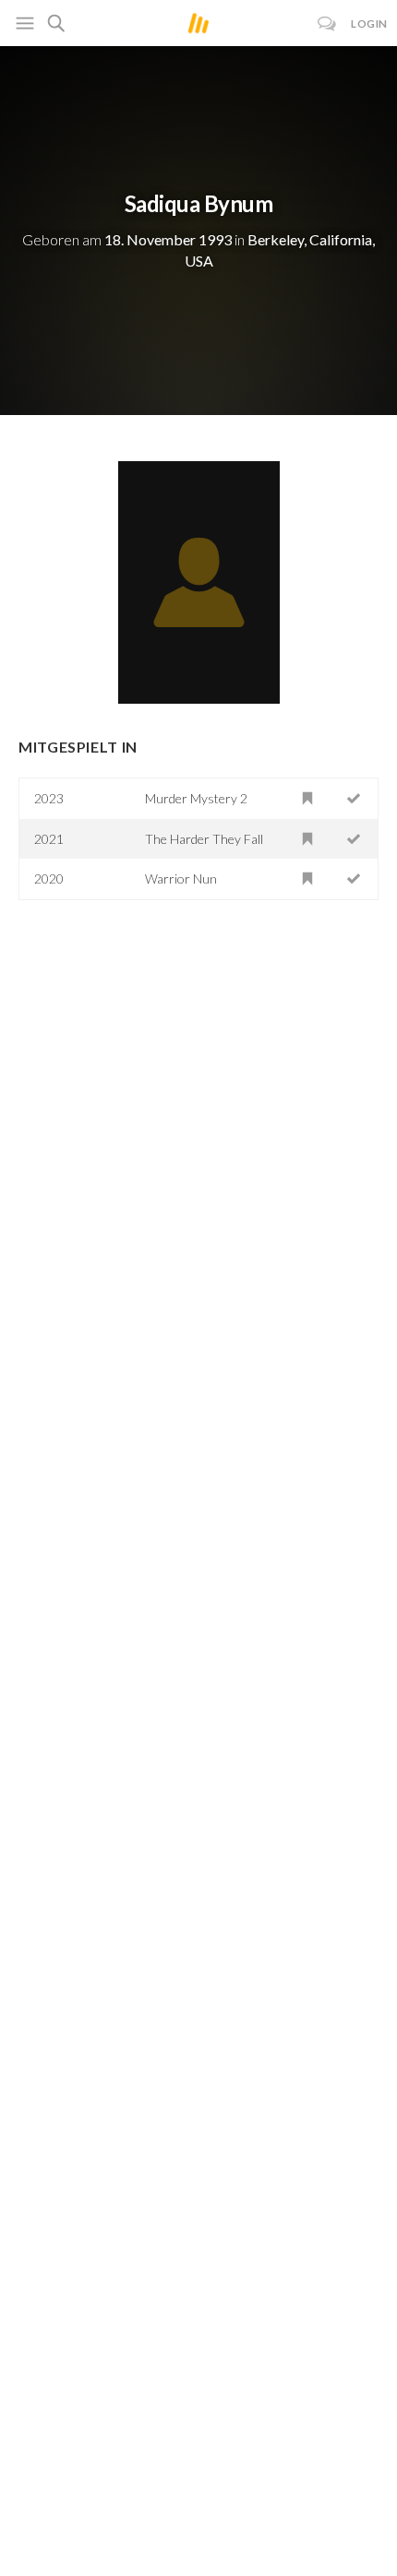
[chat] (327, 24)
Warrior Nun (181, 878)
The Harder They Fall (204, 839)
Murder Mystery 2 (196, 798)
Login (369, 24)
